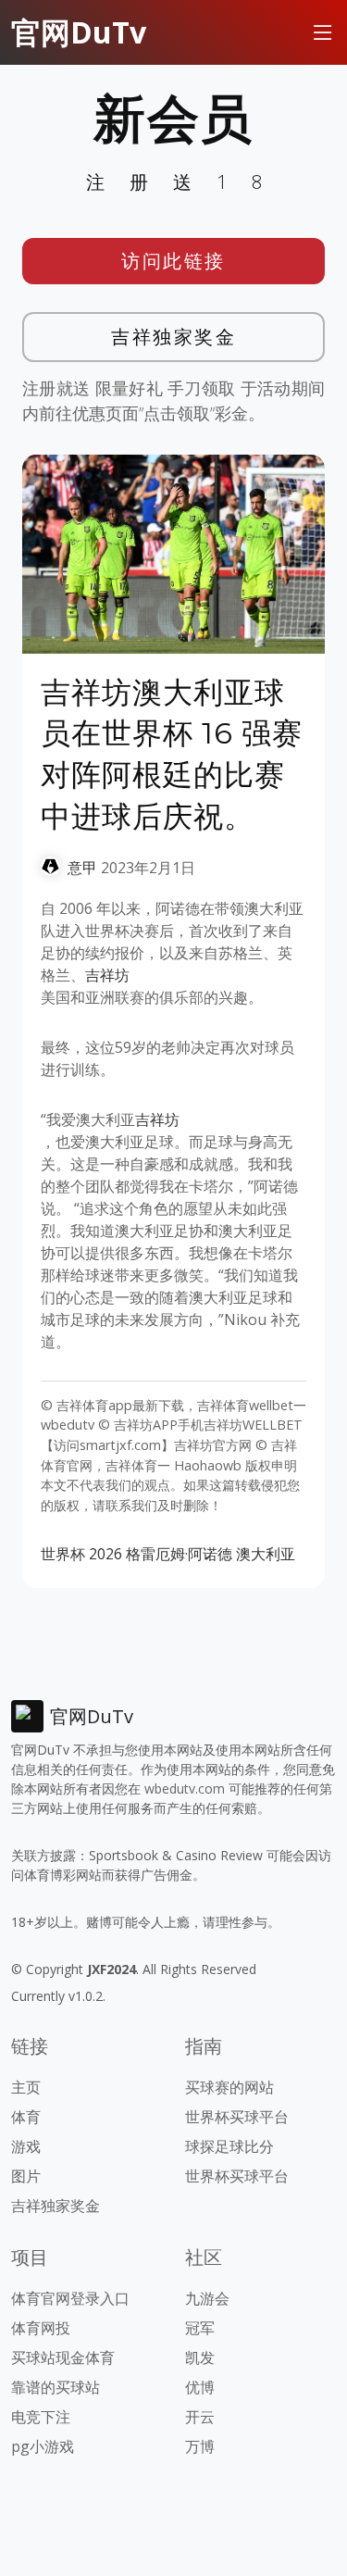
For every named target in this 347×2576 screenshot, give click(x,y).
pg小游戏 (43, 2446)
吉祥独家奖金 (173, 337)
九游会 (207, 2298)
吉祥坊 (107, 975)
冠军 (200, 2328)
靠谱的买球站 (56, 2387)
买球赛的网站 (229, 2087)
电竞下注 (41, 2417)
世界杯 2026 (81, 1554)
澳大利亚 (266, 1554)
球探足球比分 (229, 2146)
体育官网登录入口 (70, 2298)
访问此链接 (173, 261)
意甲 (82, 868)
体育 (26, 2117)
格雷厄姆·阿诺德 (179, 1554)
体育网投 (41, 2328)
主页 (26, 2087)
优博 (200, 2387)
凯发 (200, 2357)
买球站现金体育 (63, 2357)
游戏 (26, 2146)
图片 (26, 2176)
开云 (200, 2417)
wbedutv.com (185, 1788)
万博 (200, 2446)
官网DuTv (79, 32)
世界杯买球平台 (237, 2117)
